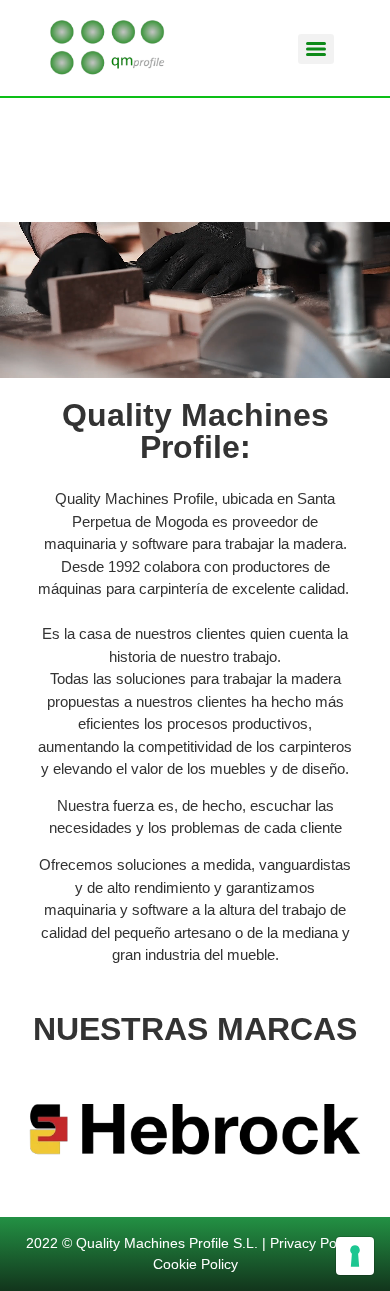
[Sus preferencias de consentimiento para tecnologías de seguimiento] (355, 1256)
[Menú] (316, 49)
